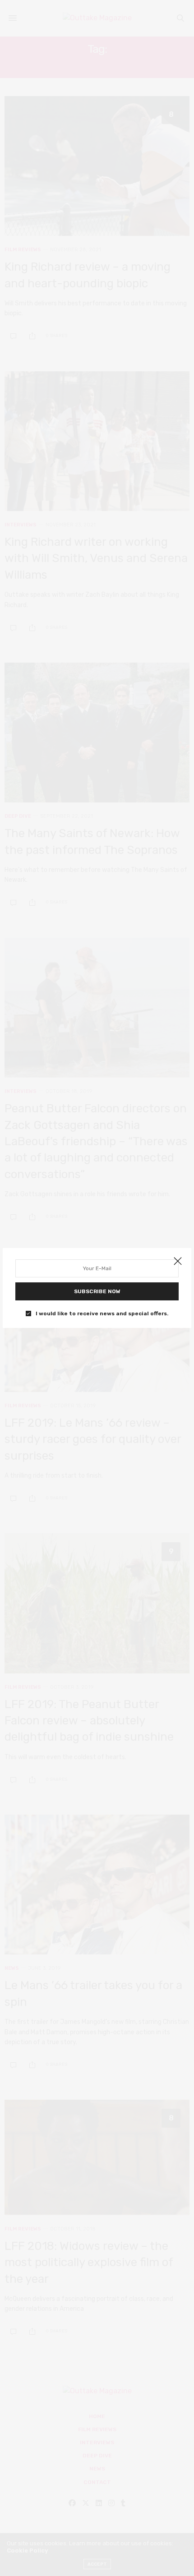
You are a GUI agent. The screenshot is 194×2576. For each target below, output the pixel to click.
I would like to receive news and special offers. (102, 1313)
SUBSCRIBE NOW (97, 1291)
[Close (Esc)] (178, 1262)
